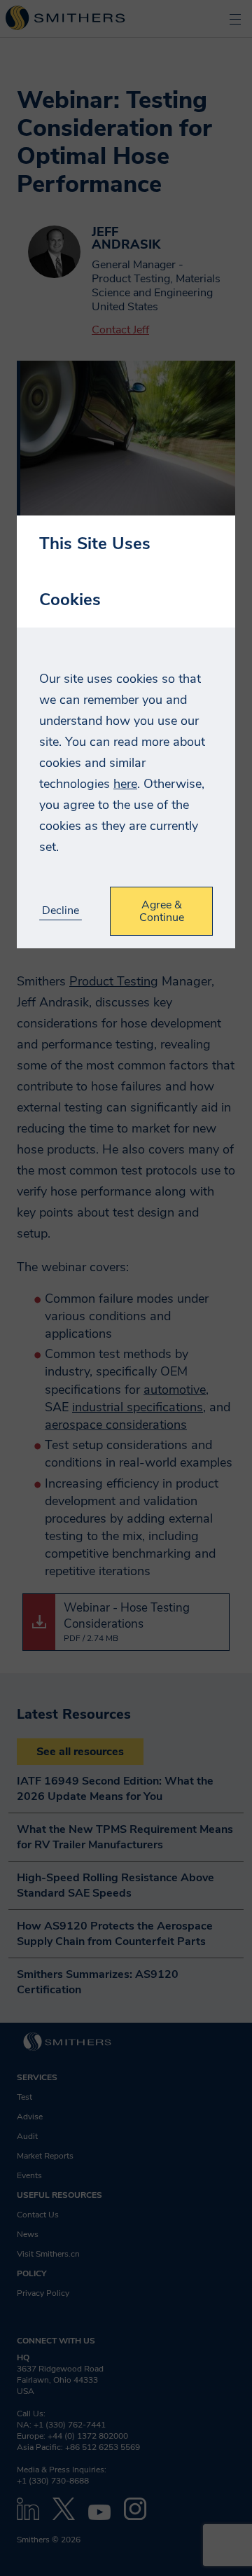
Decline (61, 911)
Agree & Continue (162, 911)
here (125, 784)
